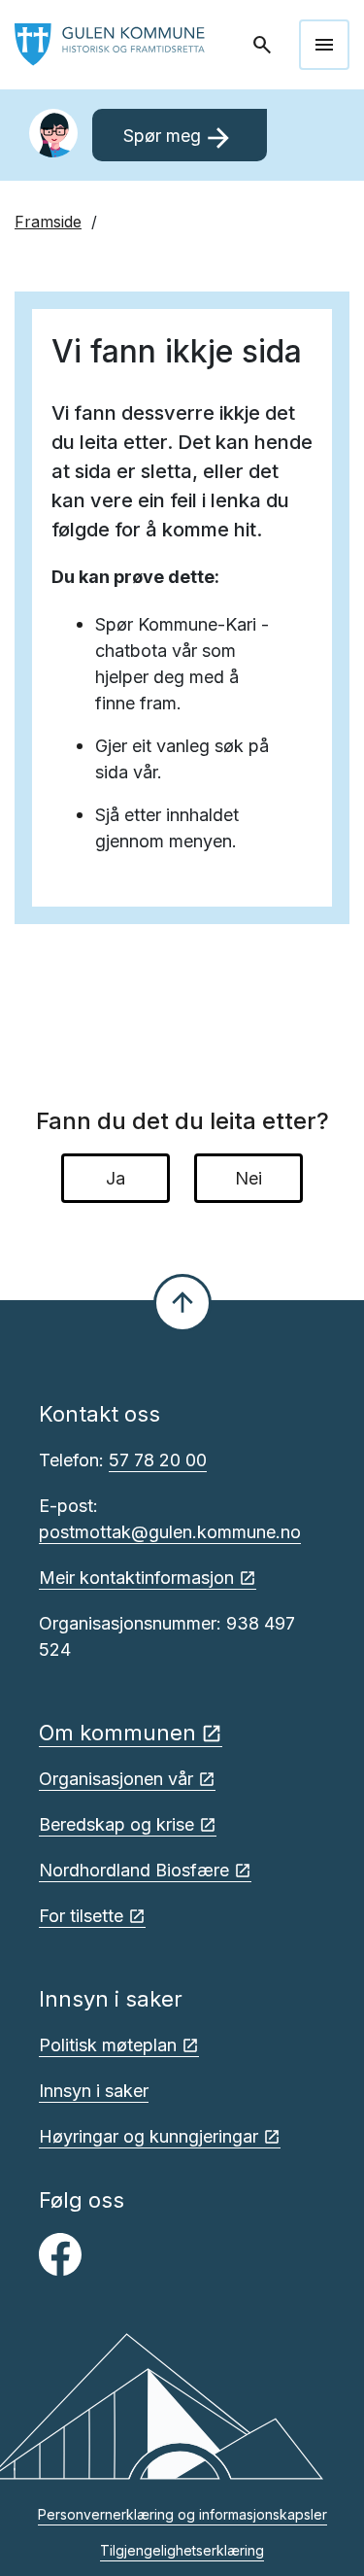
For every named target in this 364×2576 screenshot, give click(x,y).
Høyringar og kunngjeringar (149, 2136)
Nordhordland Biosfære (134, 1870)
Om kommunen (117, 1733)
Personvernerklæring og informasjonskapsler (182, 2514)
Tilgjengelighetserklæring (182, 2550)
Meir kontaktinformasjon (136, 1578)
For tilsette (81, 1916)
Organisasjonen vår (116, 1779)
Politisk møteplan (108, 2045)
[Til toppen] (182, 1303)
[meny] (324, 45)
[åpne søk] (264, 45)
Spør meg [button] (179, 138)
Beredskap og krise (116, 1824)
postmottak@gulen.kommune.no (170, 1532)
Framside (48, 222)
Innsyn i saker (94, 2091)
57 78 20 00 (158, 1460)
